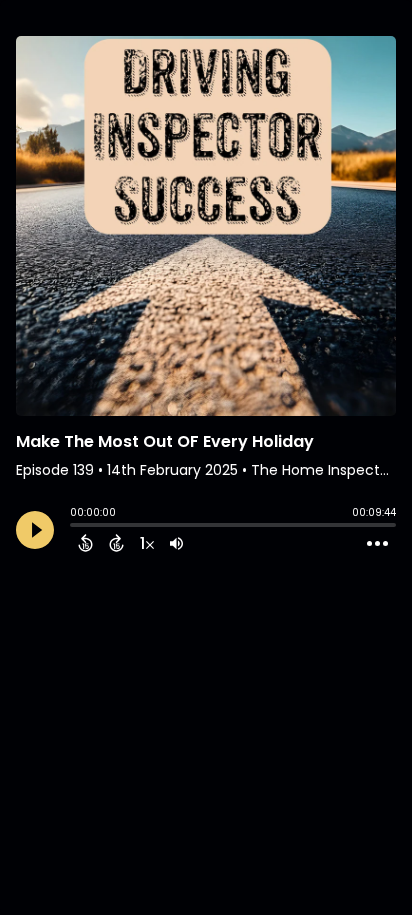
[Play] (35, 530)
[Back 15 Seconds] (85, 543)
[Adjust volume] (176, 543)
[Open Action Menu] (377, 544)
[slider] (75, 527)
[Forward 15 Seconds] (116, 543)
